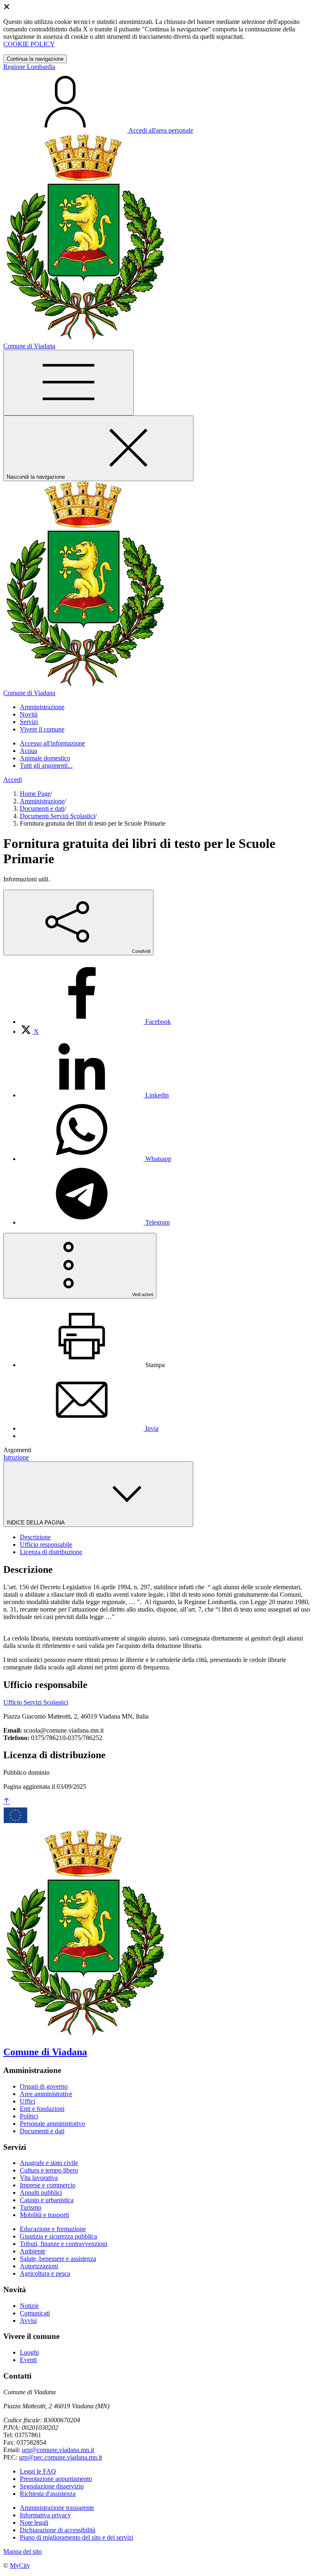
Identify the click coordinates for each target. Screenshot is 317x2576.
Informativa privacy (45, 2515)
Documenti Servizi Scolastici (57, 816)
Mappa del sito (22, 2551)
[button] (42, 707)
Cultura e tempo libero (49, 2170)
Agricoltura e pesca (45, 2273)
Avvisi (28, 2321)
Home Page (35, 794)
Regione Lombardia (29, 67)
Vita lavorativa (39, 2178)
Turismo (31, 2207)
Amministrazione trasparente (57, 2508)
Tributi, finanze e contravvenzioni (64, 2244)
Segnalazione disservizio (52, 2486)
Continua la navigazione (35, 59)
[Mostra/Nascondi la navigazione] (69, 383)
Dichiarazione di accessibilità (58, 2530)
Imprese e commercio (48, 2185)
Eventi (28, 2360)
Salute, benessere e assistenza (58, 2259)
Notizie (29, 2306)
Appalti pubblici (41, 2193)
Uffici (27, 2101)
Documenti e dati (42, 808)
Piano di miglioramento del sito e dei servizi (77, 2537)
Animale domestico (45, 758)
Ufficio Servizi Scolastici (36, 1702)
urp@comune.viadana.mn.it (58, 2450)
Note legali (34, 2523)
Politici (29, 2116)
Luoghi (29, 2352)
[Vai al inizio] (7, 1801)
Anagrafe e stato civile (49, 2163)
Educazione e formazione (53, 2229)
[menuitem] (95, 1022)
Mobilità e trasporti (44, 2215)
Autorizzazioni (39, 2266)
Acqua (28, 751)
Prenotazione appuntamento (56, 2479)
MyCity (20, 2565)
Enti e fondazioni (42, 2109)
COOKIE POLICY (29, 44)
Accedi (13, 780)
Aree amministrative (46, 2094)
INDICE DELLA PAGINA (36, 1523)
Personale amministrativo (52, 2124)
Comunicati (35, 2313)
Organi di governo (44, 2086)
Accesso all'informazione (52, 743)
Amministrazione (42, 801)
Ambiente (33, 2251)
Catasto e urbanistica (47, 2200)
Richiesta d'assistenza (48, 2494)
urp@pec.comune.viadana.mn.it (60, 2457)
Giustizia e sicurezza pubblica (58, 2236)
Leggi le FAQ (38, 2471)
